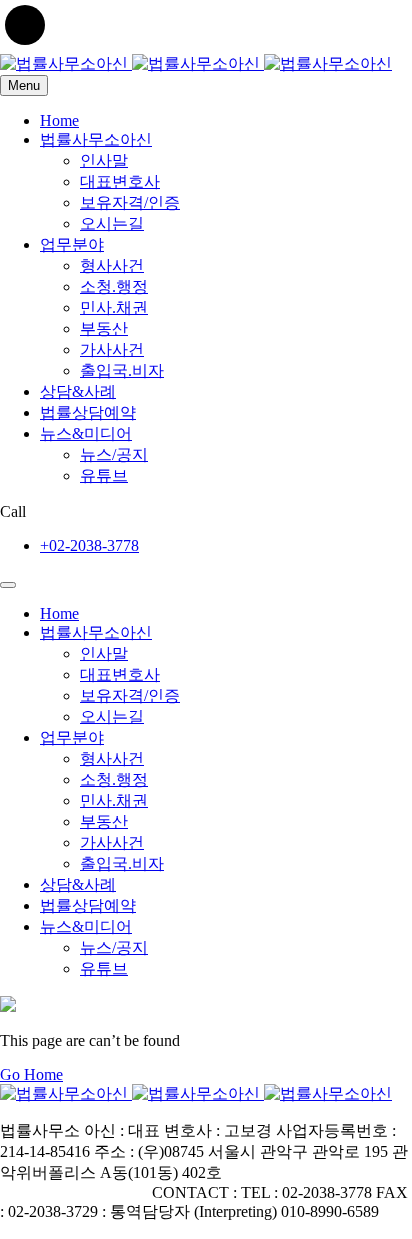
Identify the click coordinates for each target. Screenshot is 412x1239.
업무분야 (72, 244)
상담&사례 (78, 391)
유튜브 (104, 475)
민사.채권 (114, 307)
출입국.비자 (122, 370)
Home (59, 120)
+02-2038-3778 (89, 545)
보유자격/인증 (130, 202)
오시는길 (112, 223)
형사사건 (112, 265)
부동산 (104, 328)
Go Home (31, 1074)
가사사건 (112, 349)
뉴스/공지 (114, 454)
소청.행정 (114, 286)
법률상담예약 (88, 412)
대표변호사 (120, 181)
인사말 (104, 160)
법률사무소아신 (96, 139)
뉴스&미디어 (86, 433)
